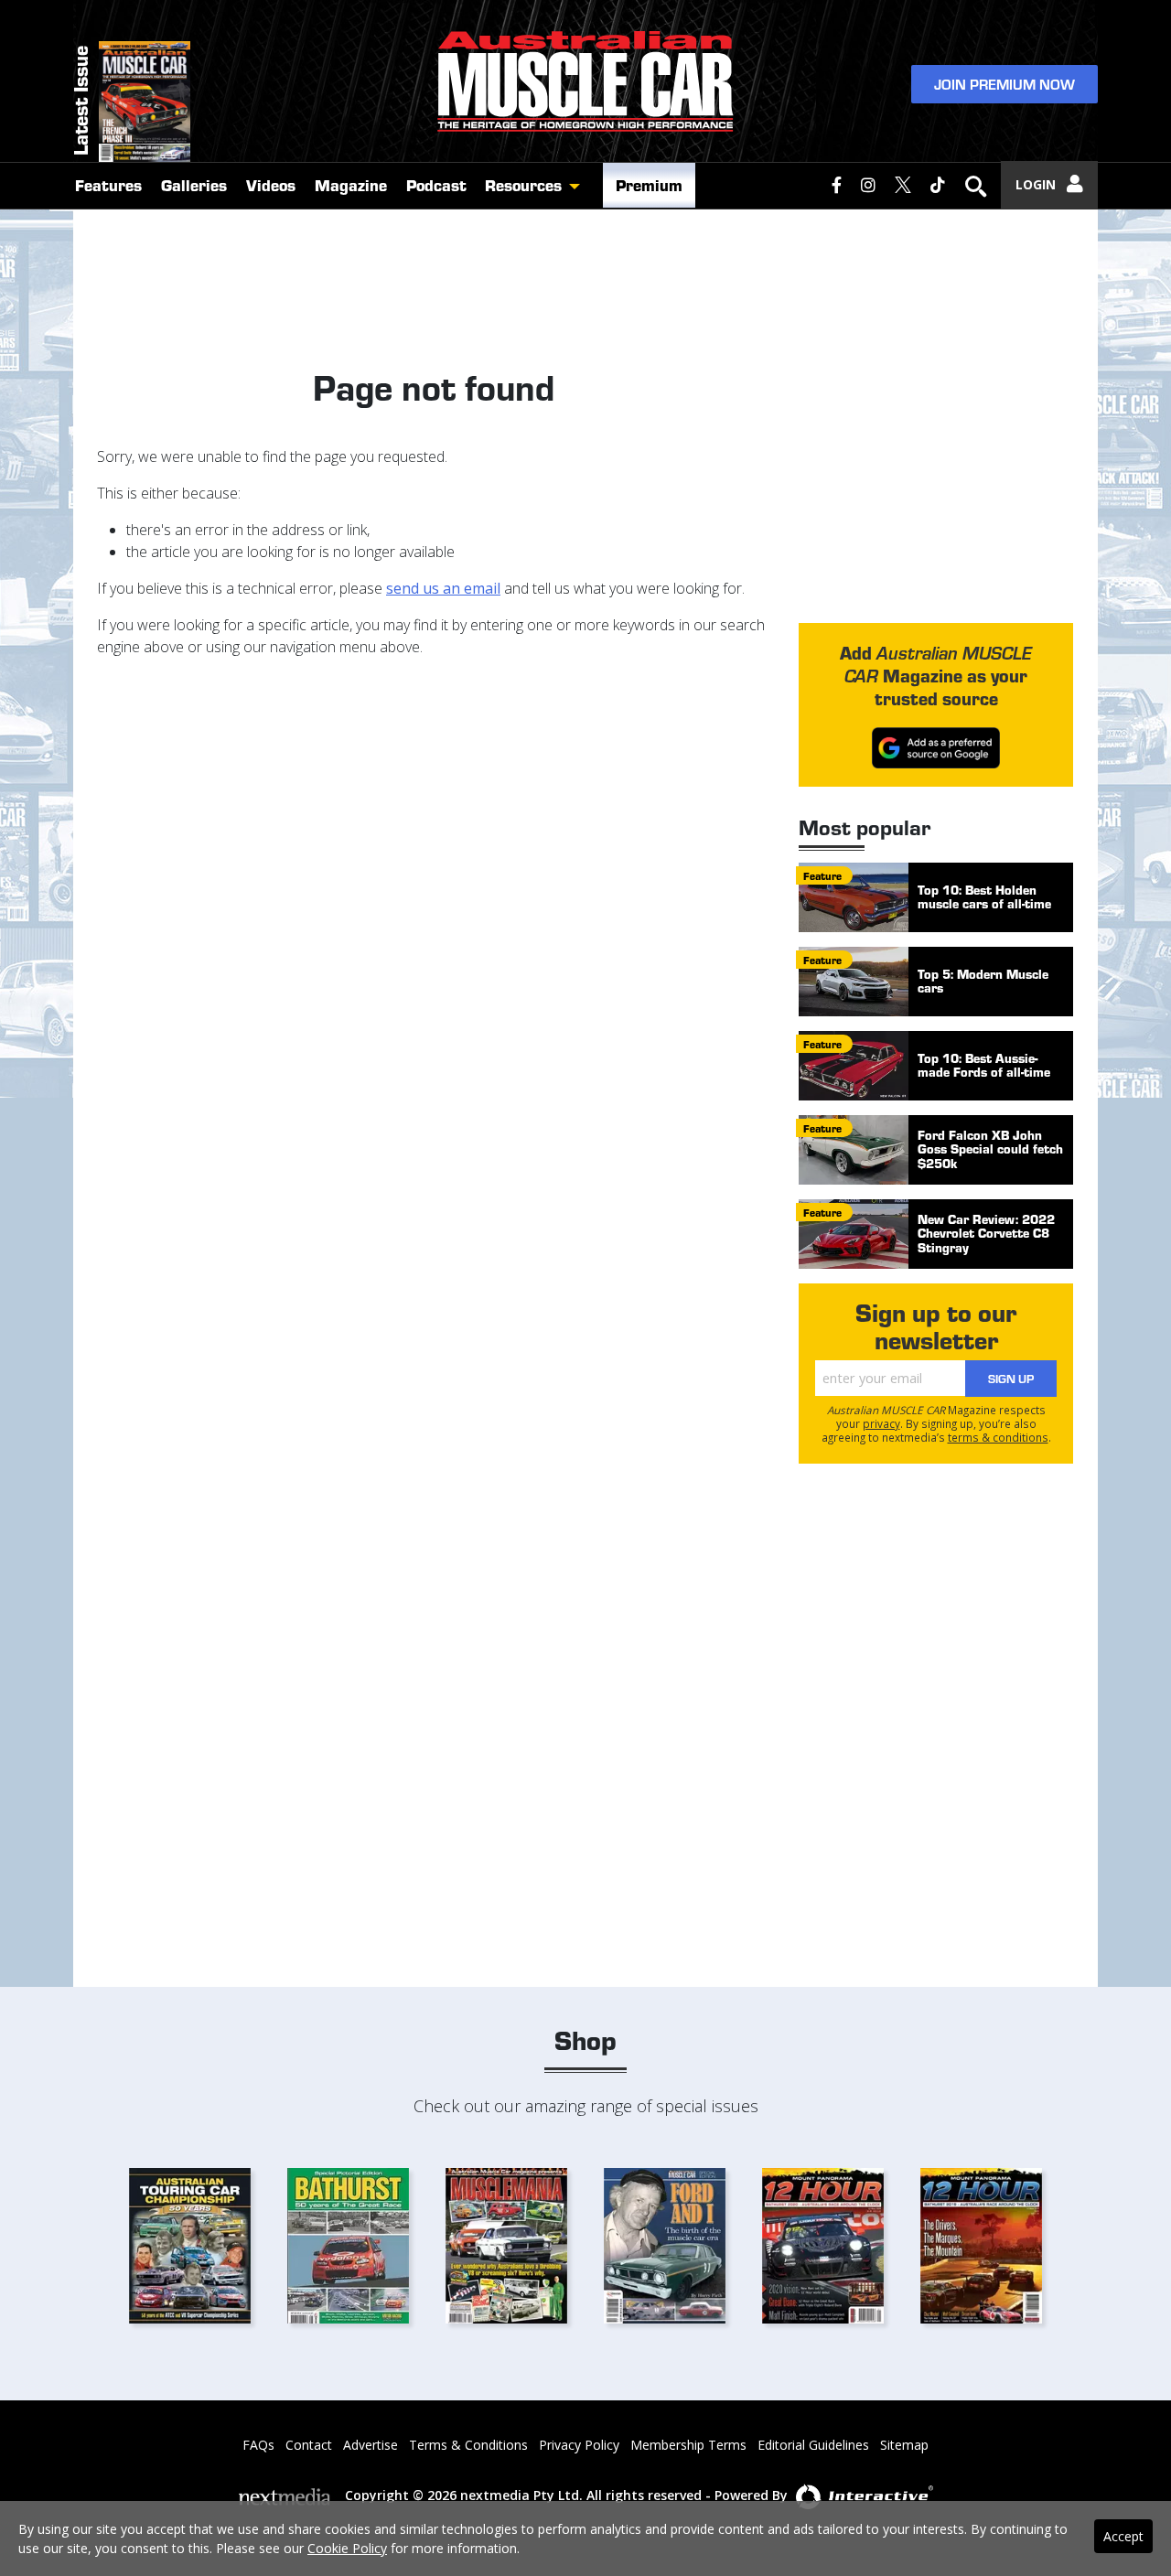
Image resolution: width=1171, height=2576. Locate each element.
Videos (271, 185)
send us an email (443, 588)
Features (108, 185)
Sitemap (904, 2445)
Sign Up (1011, 1378)
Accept (1123, 2536)
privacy (881, 1423)
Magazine (351, 185)
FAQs (258, 2445)
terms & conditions (998, 1437)
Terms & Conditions (468, 2445)
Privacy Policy (579, 2445)
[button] (579, 186)
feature (822, 875)
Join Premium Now (1004, 84)
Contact (309, 2445)
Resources (523, 185)
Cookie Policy (347, 2548)
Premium (649, 185)
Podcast (436, 185)
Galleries (194, 185)
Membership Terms (688, 2445)
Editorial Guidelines (813, 2445)
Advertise (371, 2445)
